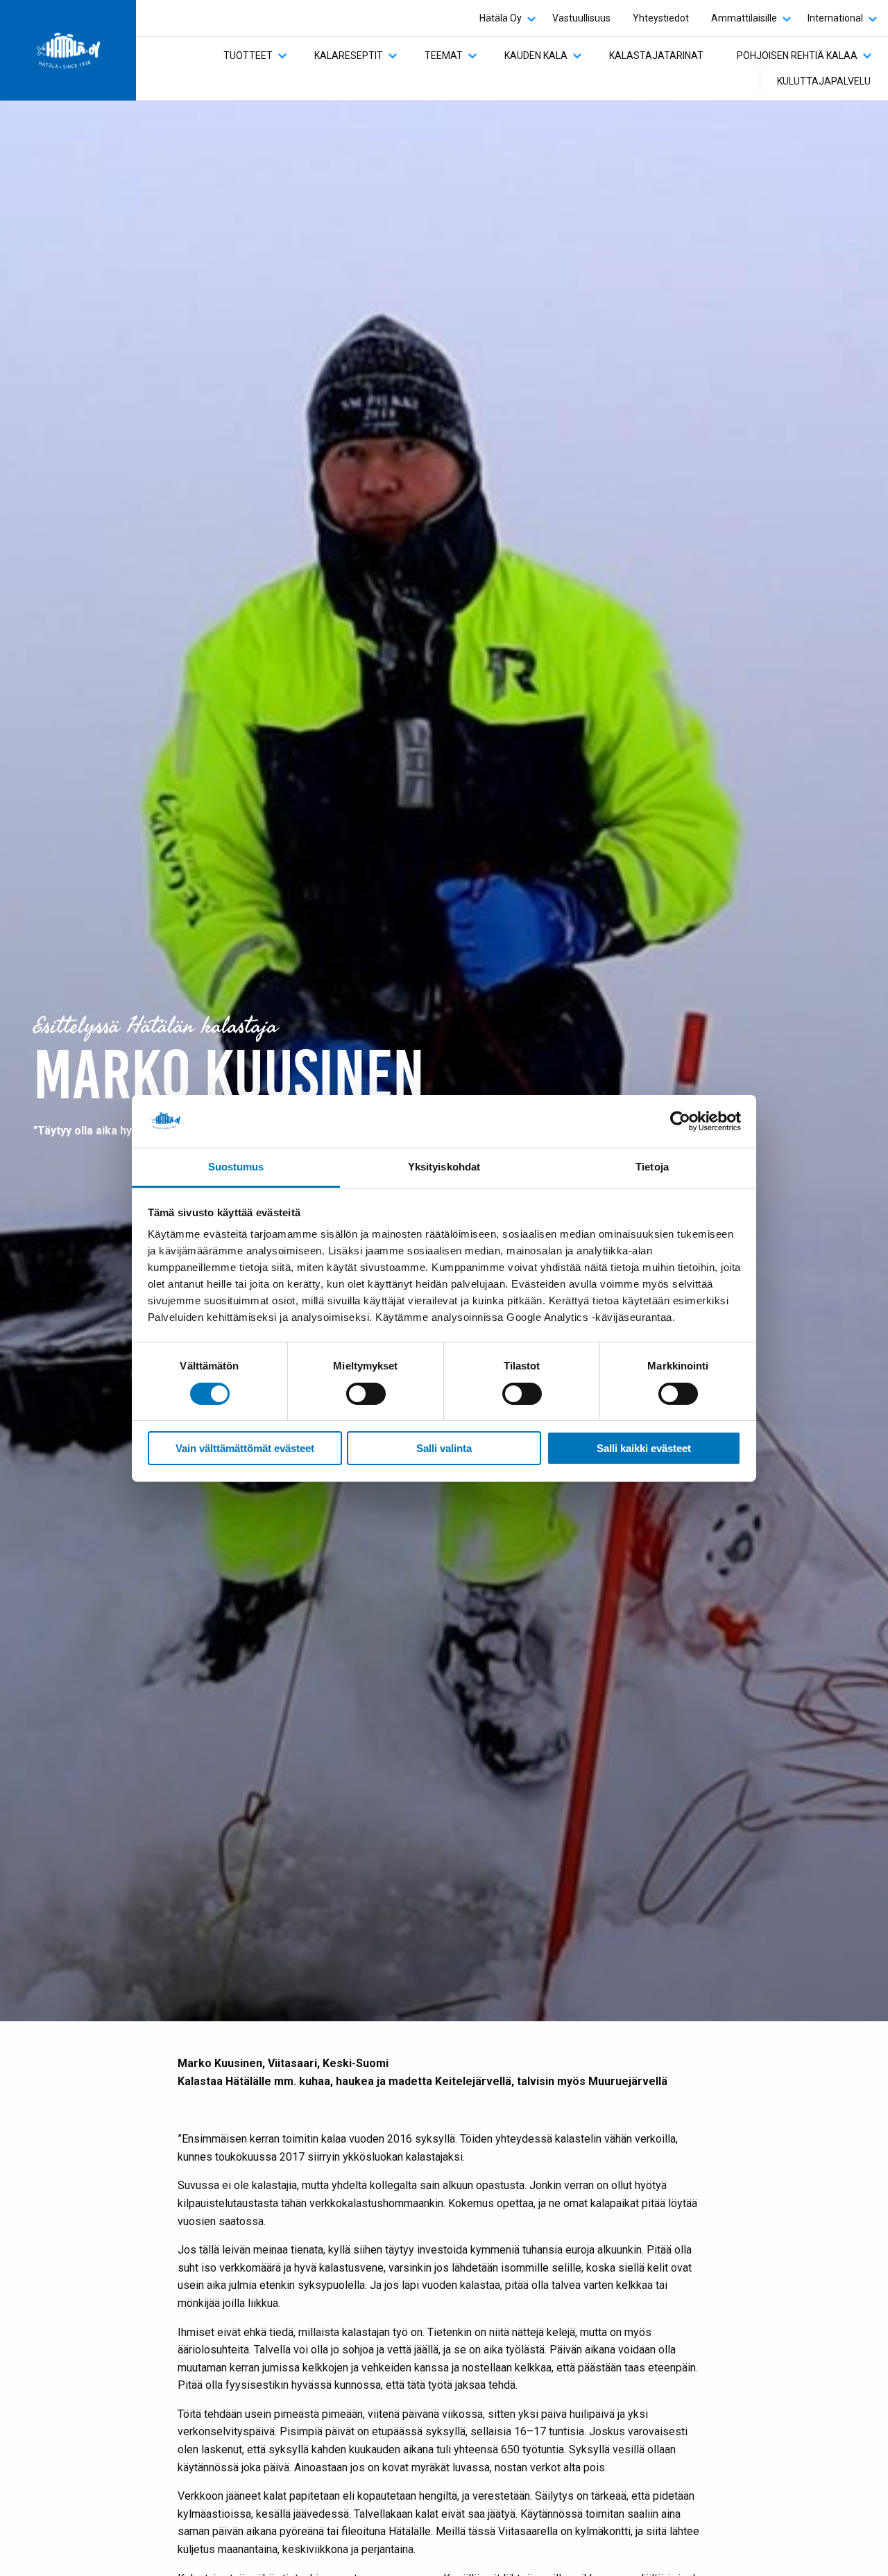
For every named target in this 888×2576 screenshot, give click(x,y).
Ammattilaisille (744, 18)
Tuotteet (248, 55)
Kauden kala (536, 55)
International (835, 18)
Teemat (444, 55)
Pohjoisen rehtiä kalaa (797, 55)
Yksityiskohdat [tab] (444, 1167)
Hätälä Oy (501, 18)
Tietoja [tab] (652, 1167)
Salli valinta (444, 1448)
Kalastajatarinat (656, 55)
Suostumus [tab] (236, 1167)
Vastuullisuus (581, 18)
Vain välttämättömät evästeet (245, 1448)
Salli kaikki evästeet (644, 1448)
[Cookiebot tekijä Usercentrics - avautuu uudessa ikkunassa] (680, 1121)
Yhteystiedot (661, 18)
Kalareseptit (349, 55)
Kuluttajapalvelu (824, 81)
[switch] (366, 1394)
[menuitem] (505, 18)
